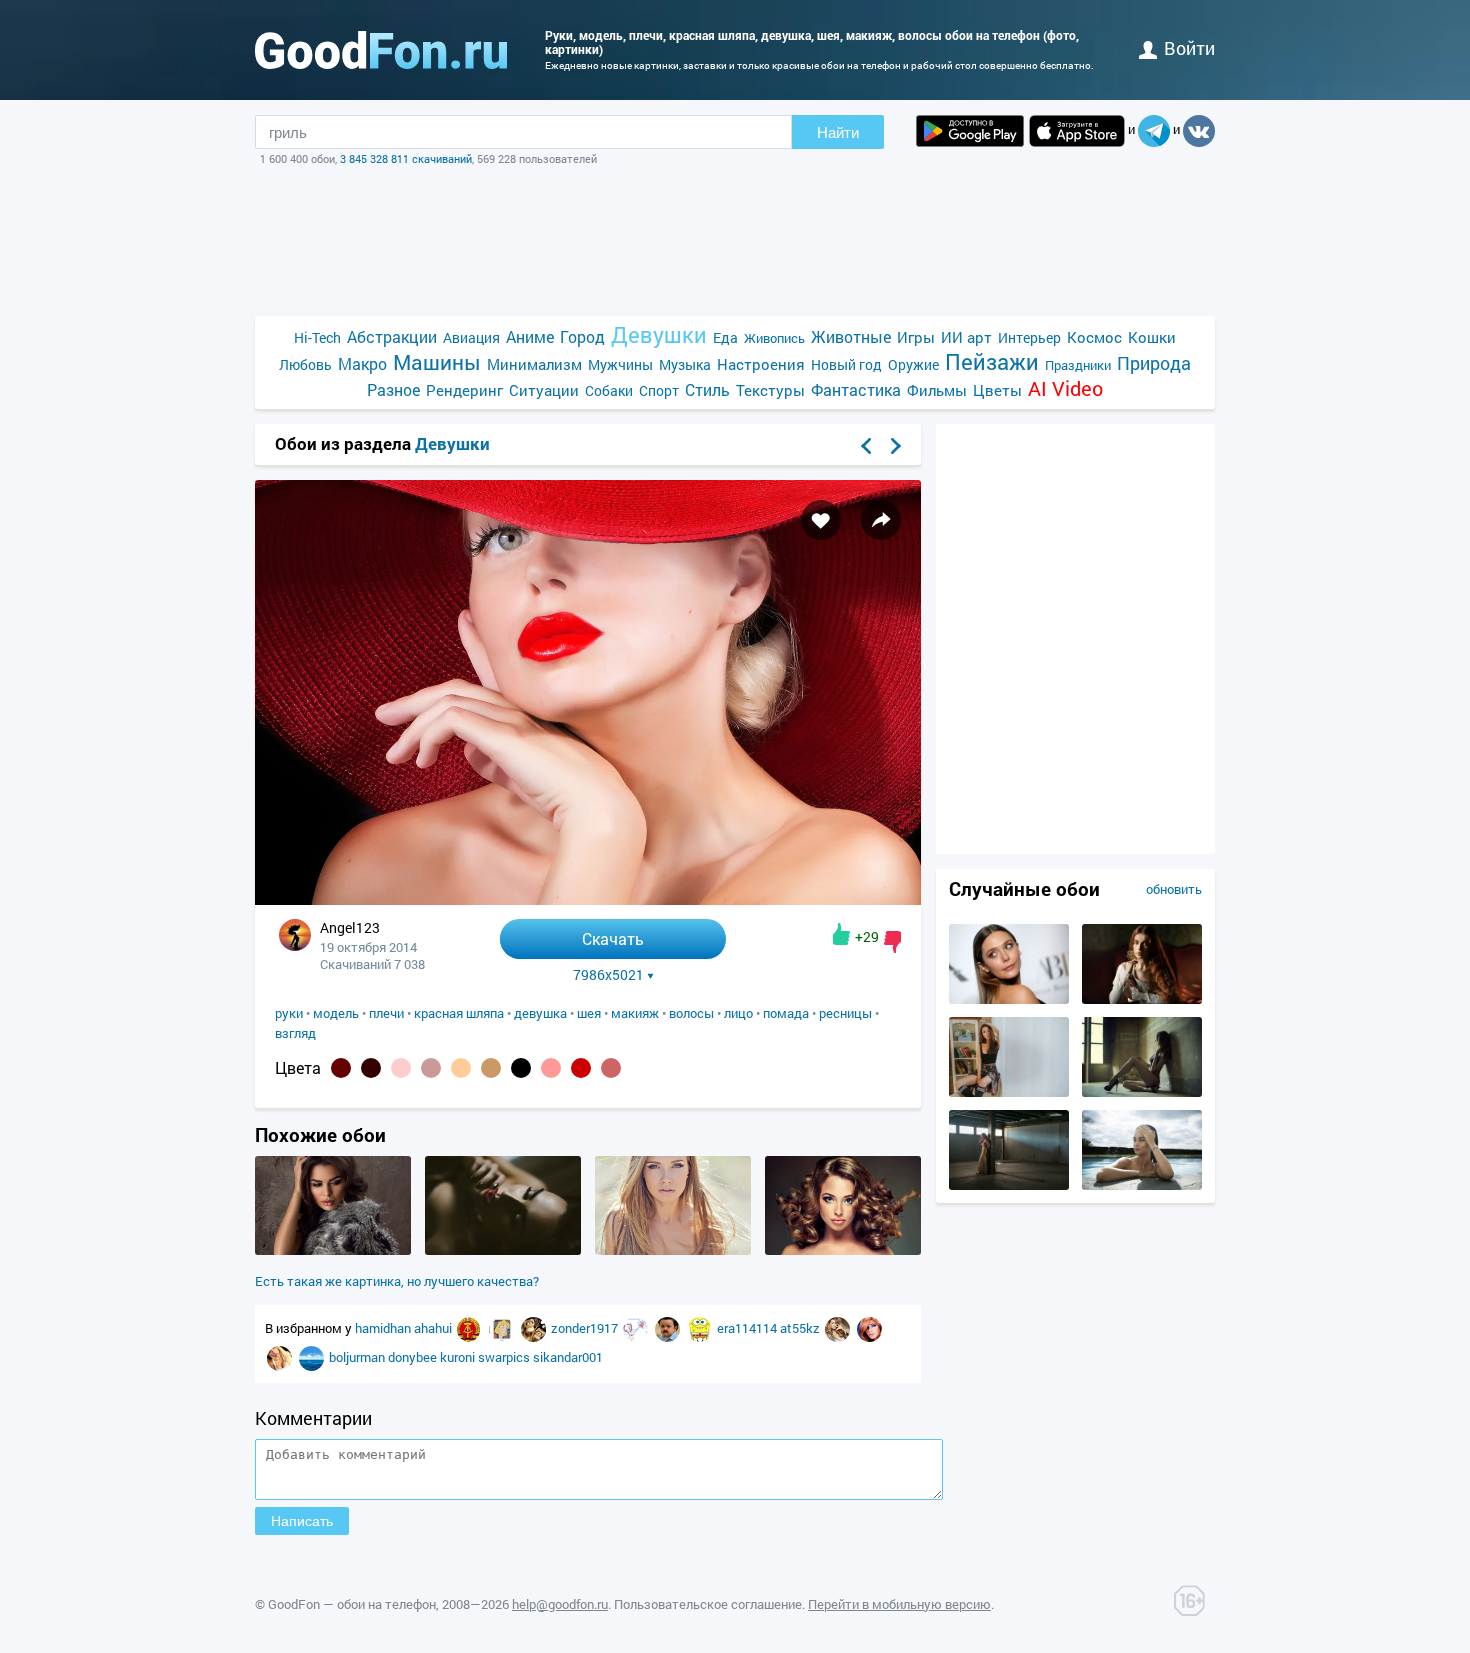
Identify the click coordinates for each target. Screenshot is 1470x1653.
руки (289, 1013)
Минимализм (534, 364)
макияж (635, 1013)
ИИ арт (966, 337)
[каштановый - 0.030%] (611, 1068)
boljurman (358, 1357)
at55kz (801, 1328)
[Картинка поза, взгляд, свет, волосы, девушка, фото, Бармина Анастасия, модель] (1142, 999)
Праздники (1078, 365)
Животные (851, 336)
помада (786, 1013)
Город (582, 336)
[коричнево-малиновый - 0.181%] (341, 1068)
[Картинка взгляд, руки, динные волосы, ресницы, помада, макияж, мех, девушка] (333, 1250)
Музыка (685, 364)
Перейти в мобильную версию (899, 1604)
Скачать (613, 938)
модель (336, 1013)
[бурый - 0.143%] (371, 1068)
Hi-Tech (317, 337)
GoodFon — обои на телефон (352, 1604)
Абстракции (392, 336)
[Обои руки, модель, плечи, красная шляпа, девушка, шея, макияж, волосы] (588, 899)
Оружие (913, 364)
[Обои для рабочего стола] (381, 50)
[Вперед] (896, 446)
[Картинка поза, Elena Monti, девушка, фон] (1142, 1092)
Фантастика (856, 389)
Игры (916, 337)
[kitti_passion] (839, 1328)
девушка (540, 1013)
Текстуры (770, 390)
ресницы (845, 1013)
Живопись (774, 338)
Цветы (997, 390)
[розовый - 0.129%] (401, 1068)
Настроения (761, 364)
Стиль (707, 389)
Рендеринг (464, 390)
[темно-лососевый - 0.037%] (551, 1068)
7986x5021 (608, 975)
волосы (691, 1013)
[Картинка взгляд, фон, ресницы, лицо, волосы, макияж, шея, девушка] (843, 1250)
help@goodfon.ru (560, 1604)
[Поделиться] (881, 520)
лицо (738, 1013)
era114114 (748, 1328)
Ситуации (544, 390)
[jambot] (701, 1328)
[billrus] (637, 1328)
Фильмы (937, 390)
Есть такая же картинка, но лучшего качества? (397, 1281)
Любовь (305, 364)
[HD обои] (970, 131)
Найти (838, 132)
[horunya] (535, 1328)
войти (1189, 48)
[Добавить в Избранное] (821, 520)
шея (589, 1013)
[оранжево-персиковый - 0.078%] (461, 1068)
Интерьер (1029, 337)
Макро (362, 363)
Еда (725, 337)
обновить (1174, 889)
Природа (1154, 363)
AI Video (1065, 388)
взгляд (295, 1033)
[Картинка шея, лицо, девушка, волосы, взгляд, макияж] (673, 1250)
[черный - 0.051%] (521, 1068)
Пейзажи (992, 361)
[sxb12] (313, 1357)
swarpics (505, 1357)
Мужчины (620, 364)
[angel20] (281, 1357)
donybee (414, 1357)
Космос (1094, 337)
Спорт (659, 390)
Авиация (471, 337)
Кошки (1152, 337)
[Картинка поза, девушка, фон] (1009, 1092)
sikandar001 (568, 1357)
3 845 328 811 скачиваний (406, 158)
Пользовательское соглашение (708, 1604)
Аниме (530, 336)
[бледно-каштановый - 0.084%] (431, 1068)
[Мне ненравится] (892, 942)
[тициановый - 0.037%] (581, 1068)
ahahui (434, 1328)
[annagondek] (869, 1328)
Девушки (659, 334)
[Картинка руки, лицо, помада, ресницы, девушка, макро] (503, 1250)
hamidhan (384, 1328)
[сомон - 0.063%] (491, 1068)
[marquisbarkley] (503, 1328)
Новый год (846, 364)
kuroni (459, 1357)
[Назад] (866, 446)
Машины (437, 362)
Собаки (609, 390)
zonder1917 (586, 1328)
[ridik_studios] (669, 1328)
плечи (386, 1013)
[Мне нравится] (841, 934)
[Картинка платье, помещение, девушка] (1009, 1185)
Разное (393, 389)
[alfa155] (471, 1328)
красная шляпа (459, 1013)
